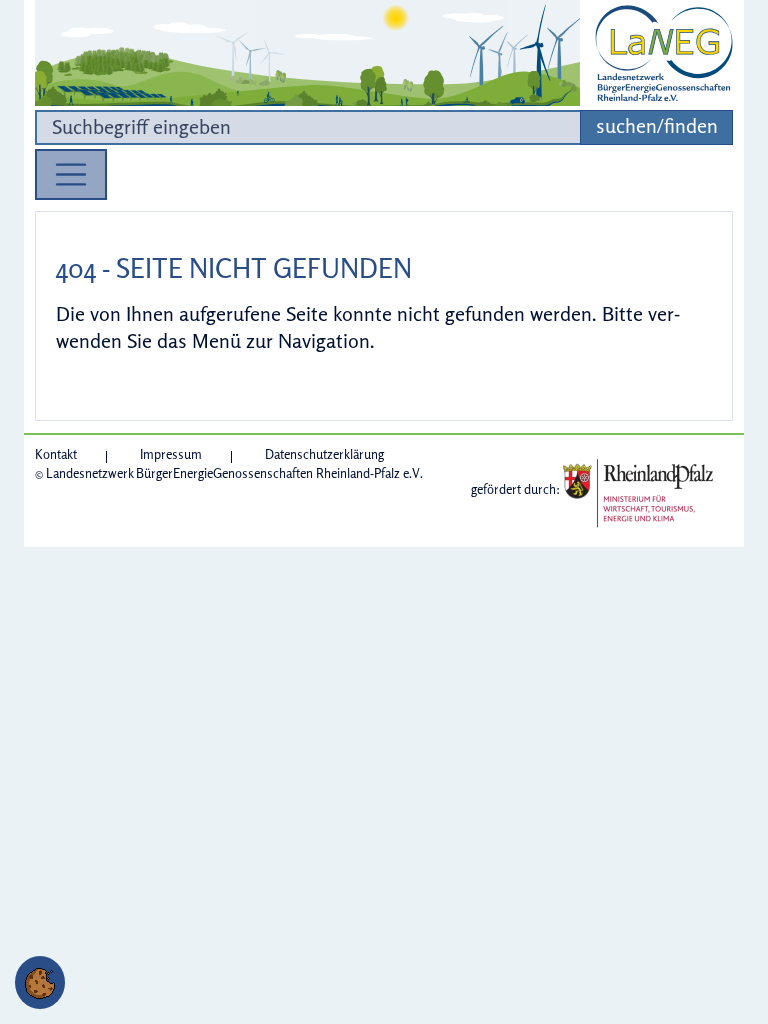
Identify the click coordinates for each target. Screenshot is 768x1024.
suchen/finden (657, 125)
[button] (40, 982)
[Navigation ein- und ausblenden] (71, 175)
